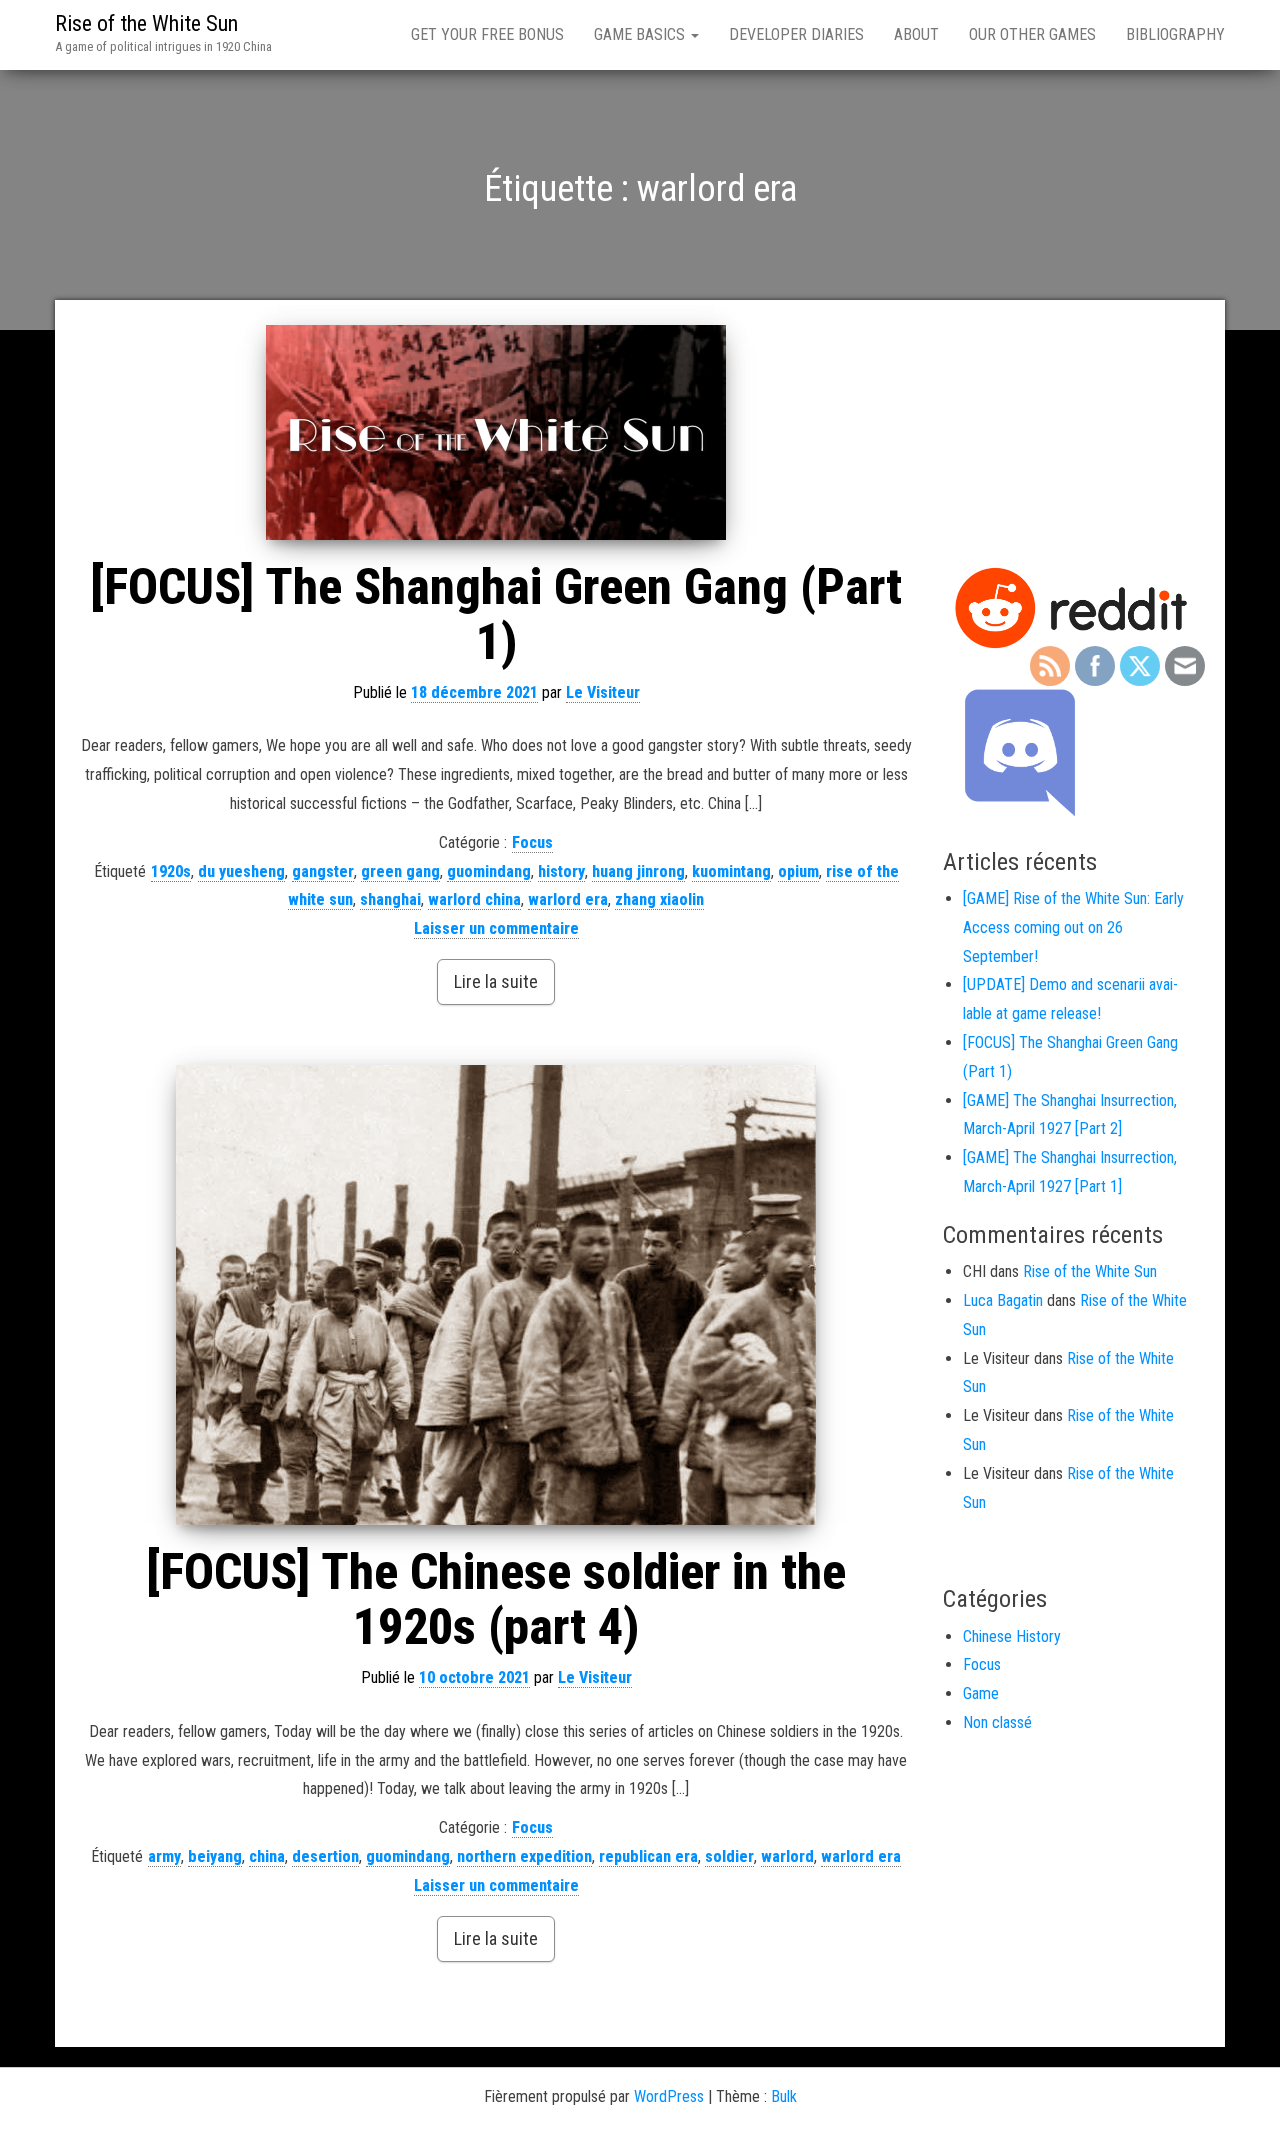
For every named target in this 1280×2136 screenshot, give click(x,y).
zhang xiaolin (659, 899)
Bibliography (1175, 34)
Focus (532, 842)
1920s (171, 871)
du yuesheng (241, 871)
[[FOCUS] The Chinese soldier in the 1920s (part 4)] (496, 1295)
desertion (325, 1856)
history (561, 871)
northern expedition (524, 1856)
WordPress (669, 2096)
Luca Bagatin (1003, 1300)
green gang (400, 871)
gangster (323, 871)
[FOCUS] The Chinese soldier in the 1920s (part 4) (496, 1599)
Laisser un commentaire (496, 928)
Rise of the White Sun (146, 23)
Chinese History (1012, 1636)
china (267, 1856)
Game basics (641, 34)
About (916, 34)
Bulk (784, 2096)
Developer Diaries (796, 34)
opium (798, 871)
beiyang (215, 1856)
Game (981, 1693)
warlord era (568, 899)
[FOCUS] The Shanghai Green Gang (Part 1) (496, 614)
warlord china (474, 899)
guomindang (489, 871)
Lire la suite (496, 981)
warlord (787, 1856)
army (164, 1856)
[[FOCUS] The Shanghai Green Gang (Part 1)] (496, 432)
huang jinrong (638, 871)
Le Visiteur (603, 692)
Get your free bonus (487, 34)
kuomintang (731, 871)
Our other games (1032, 34)
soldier (729, 1856)
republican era (648, 1856)
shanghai (390, 899)
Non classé (997, 1722)
